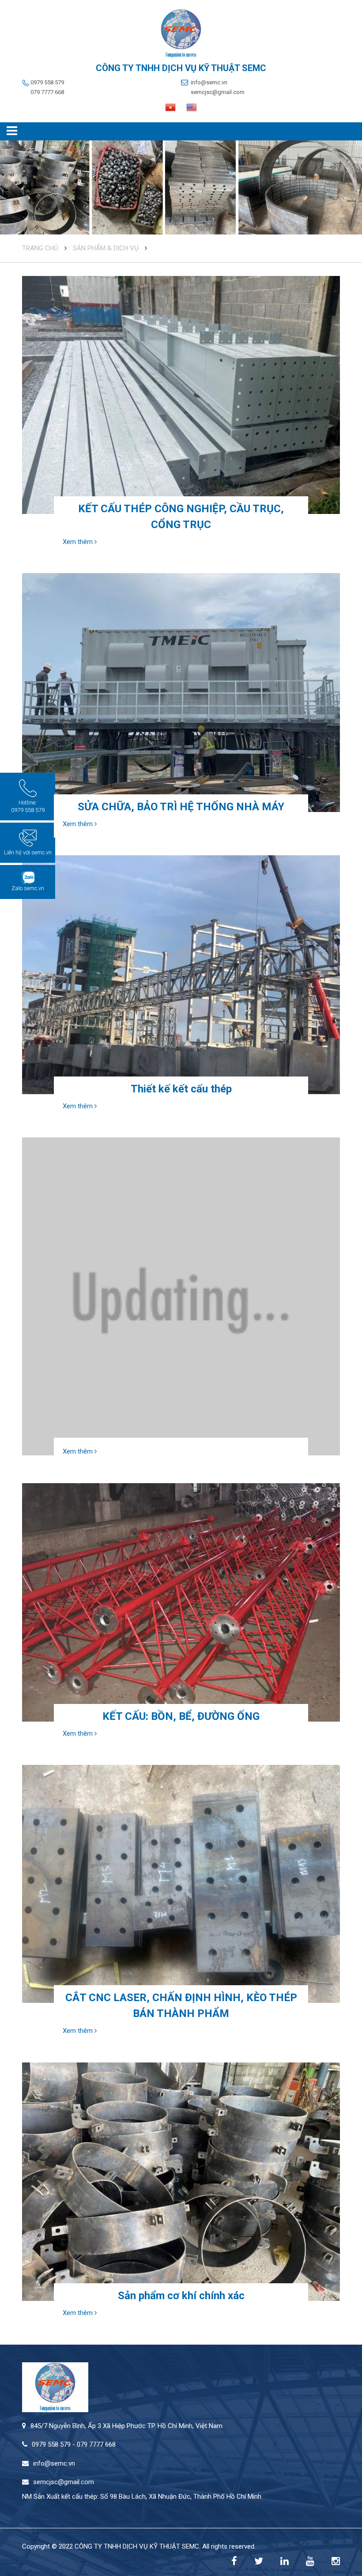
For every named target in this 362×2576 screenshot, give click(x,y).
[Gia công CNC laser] (181, 1296)
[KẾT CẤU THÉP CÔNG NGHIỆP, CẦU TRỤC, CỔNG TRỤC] (181, 395)
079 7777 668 (47, 92)
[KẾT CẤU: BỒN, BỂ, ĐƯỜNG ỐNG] (181, 1602)
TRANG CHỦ (40, 248)
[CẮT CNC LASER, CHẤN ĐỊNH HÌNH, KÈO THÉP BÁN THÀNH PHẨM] (181, 1884)
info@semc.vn (209, 82)
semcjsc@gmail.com (218, 92)
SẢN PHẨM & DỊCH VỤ (106, 248)
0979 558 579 (47, 82)
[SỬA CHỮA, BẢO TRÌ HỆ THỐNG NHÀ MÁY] (181, 692)
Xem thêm (79, 542)
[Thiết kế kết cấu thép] (181, 974)
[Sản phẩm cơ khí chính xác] (181, 2182)
